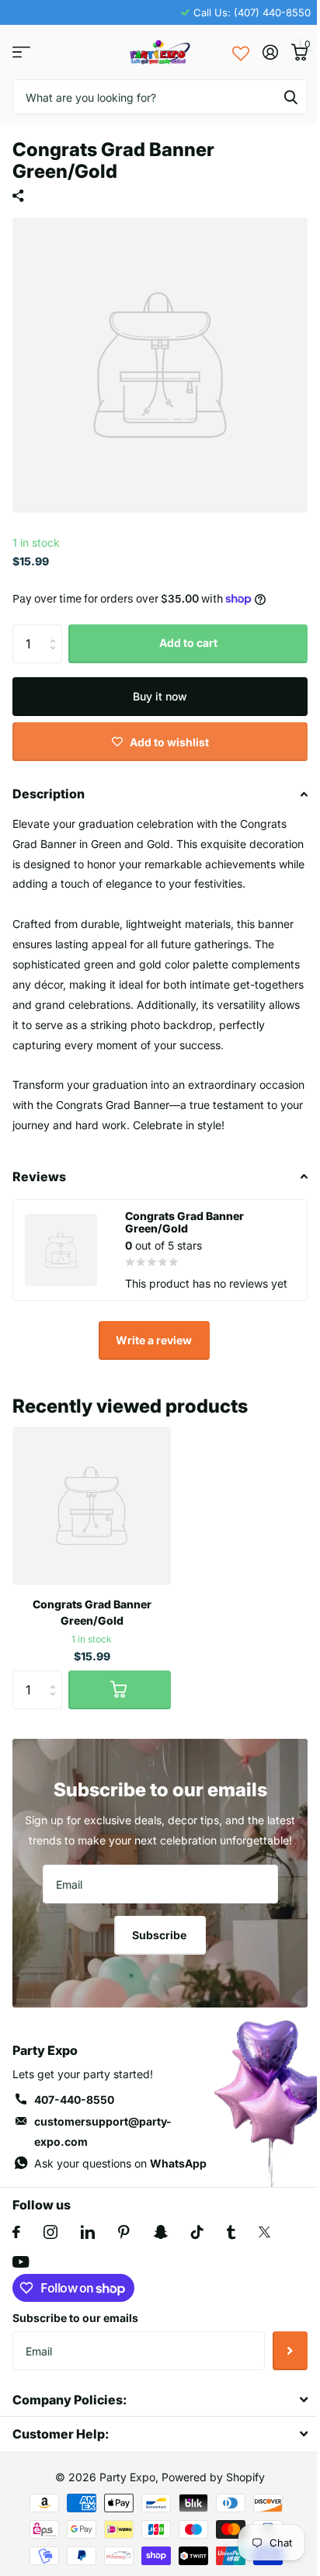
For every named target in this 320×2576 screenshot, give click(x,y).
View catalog (21, 52)
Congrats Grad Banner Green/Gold (92, 1612)
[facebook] (16, 2232)
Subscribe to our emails (75, 2318)
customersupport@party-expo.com (103, 2131)
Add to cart (188, 643)
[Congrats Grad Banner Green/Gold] (92, 1506)
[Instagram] (50, 2232)
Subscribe (160, 1935)
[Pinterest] (124, 2232)
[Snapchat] (160, 2232)
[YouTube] (21, 2262)
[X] (264, 2232)
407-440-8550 (74, 2100)
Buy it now (160, 696)
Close (160, 2399)
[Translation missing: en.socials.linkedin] (88, 2232)
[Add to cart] (120, 1690)
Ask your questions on (120, 2163)
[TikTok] (197, 2232)
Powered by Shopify (213, 2477)
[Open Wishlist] (241, 52)
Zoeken (290, 97)
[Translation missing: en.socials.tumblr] (231, 2232)
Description (49, 794)
